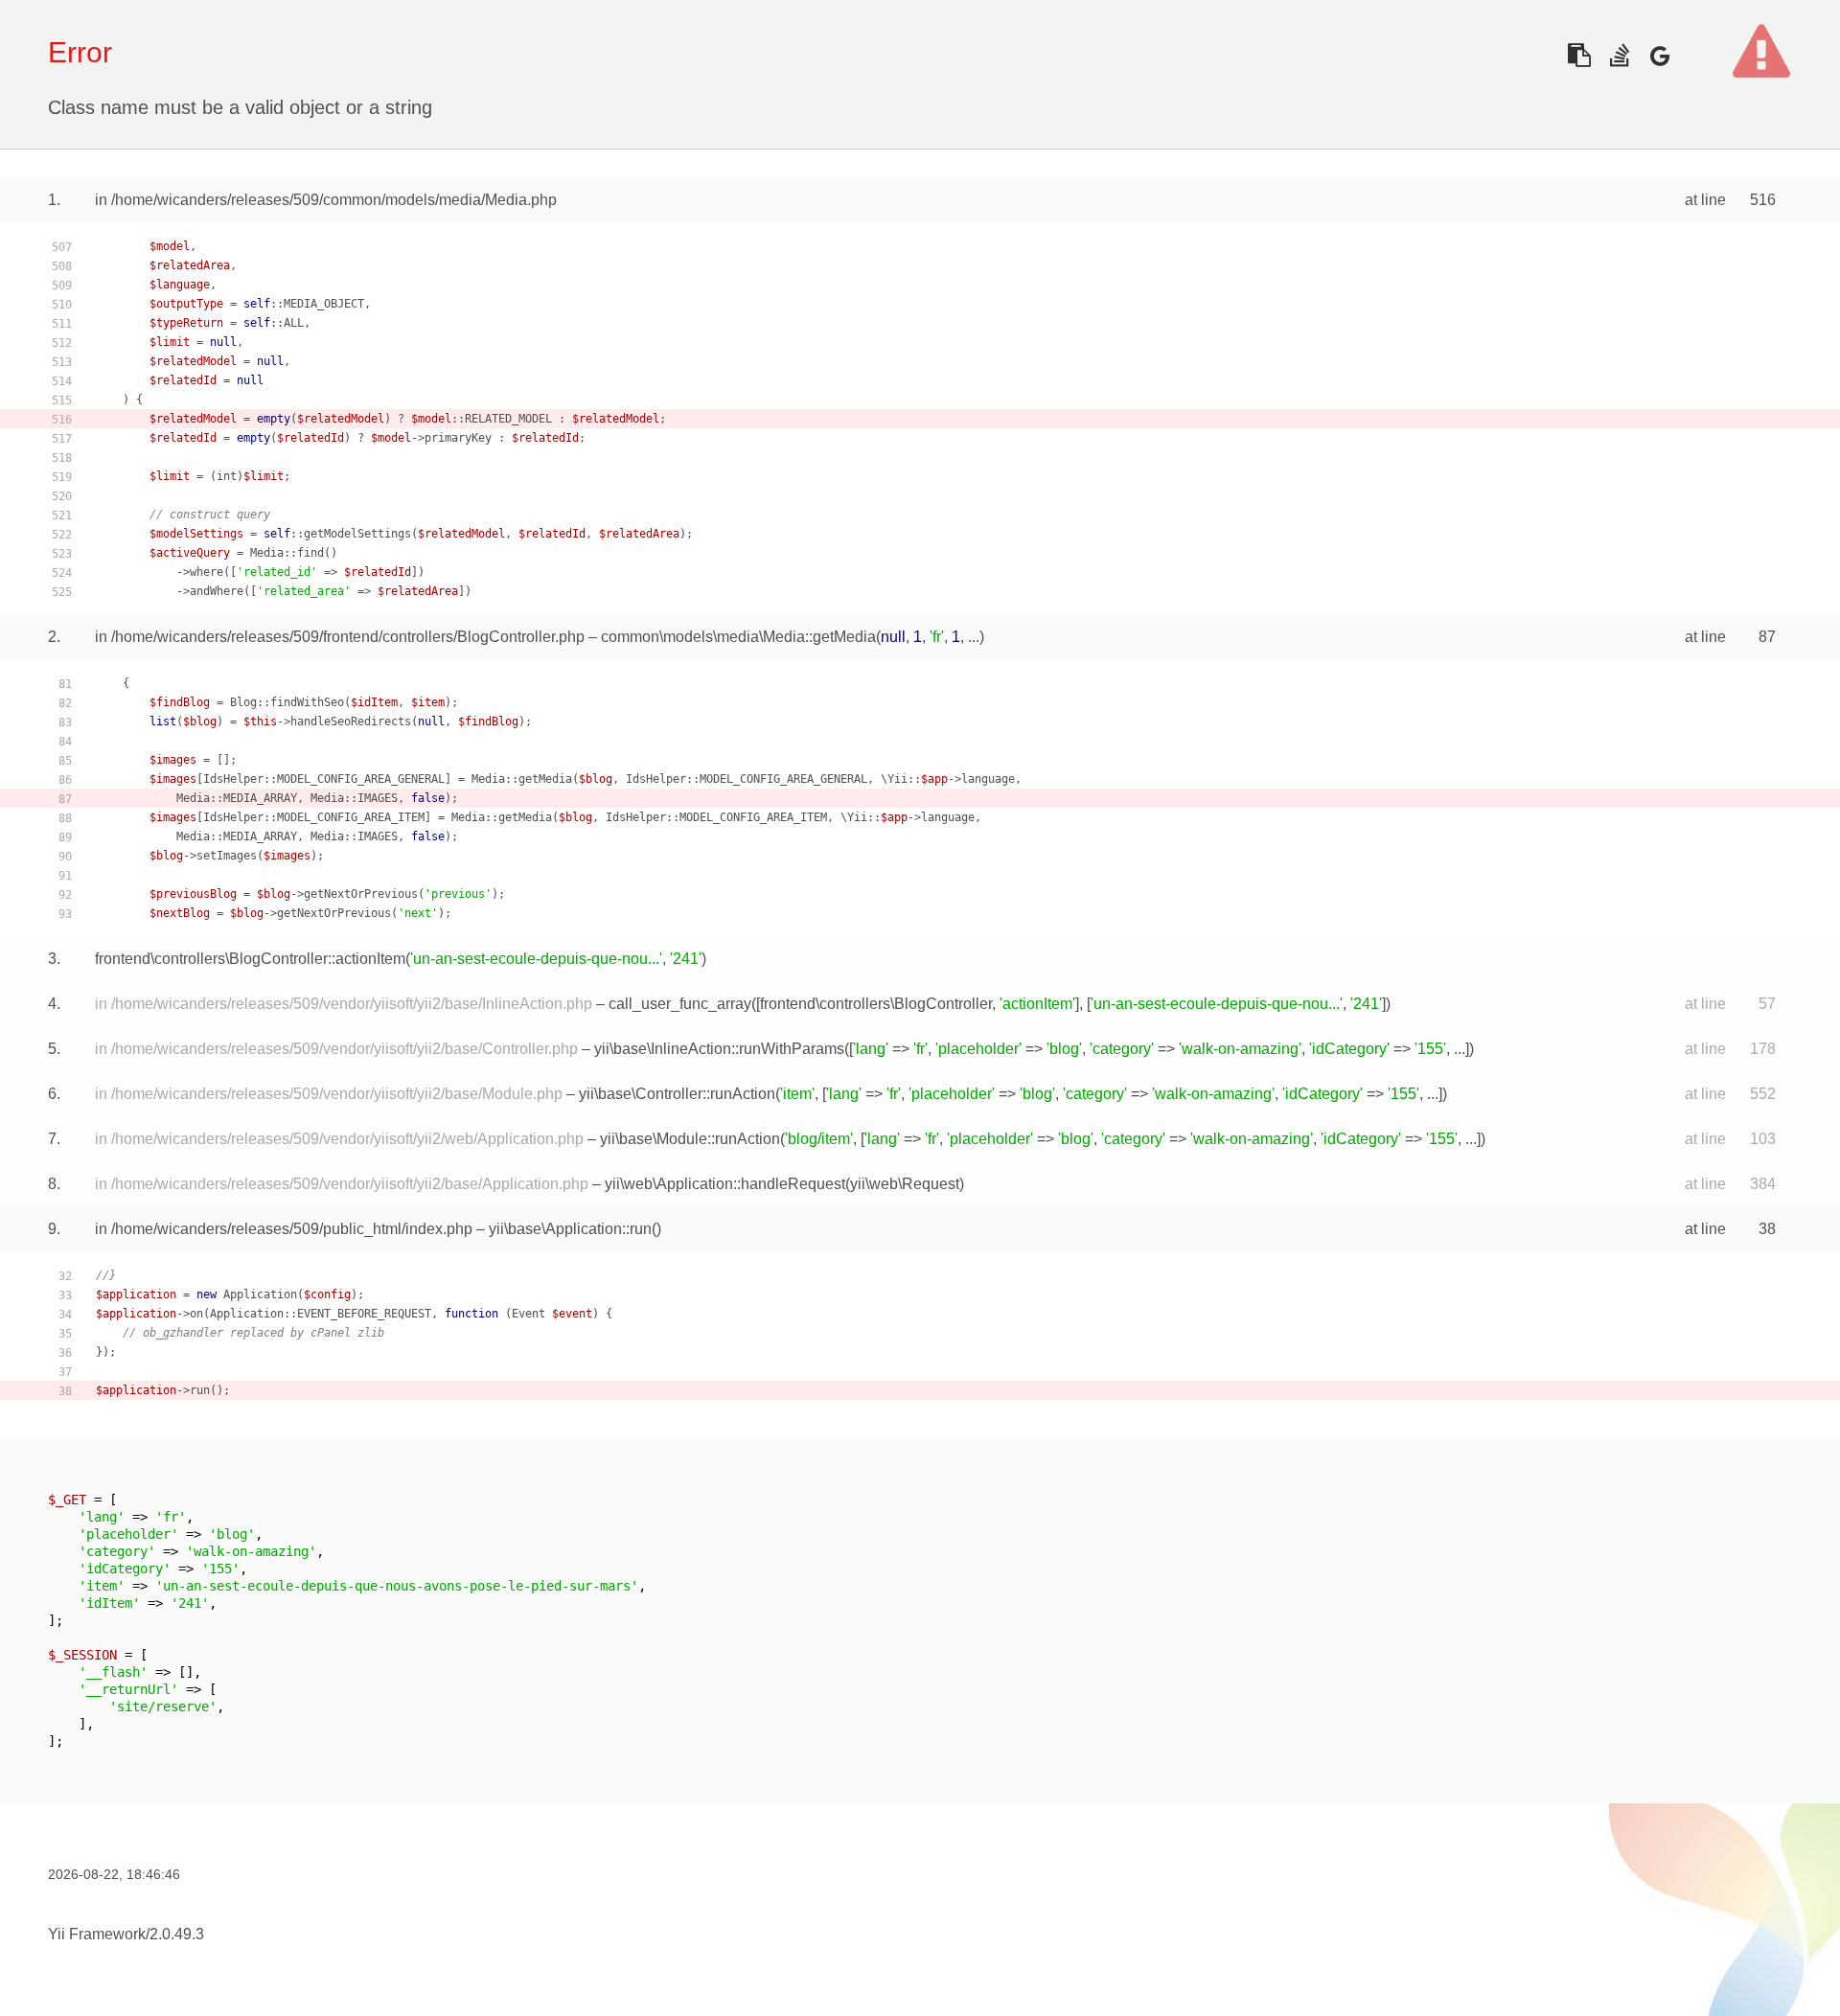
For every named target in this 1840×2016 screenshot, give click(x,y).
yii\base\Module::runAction (690, 1139)
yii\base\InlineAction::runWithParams (719, 1049)
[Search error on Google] (1659, 55)
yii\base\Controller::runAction (677, 1094)
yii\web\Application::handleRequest (725, 1184)
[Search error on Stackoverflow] (1619, 55)
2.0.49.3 (177, 1934)
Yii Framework (97, 1934)
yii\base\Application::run (570, 1229)
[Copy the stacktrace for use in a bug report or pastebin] (1579, 55)
